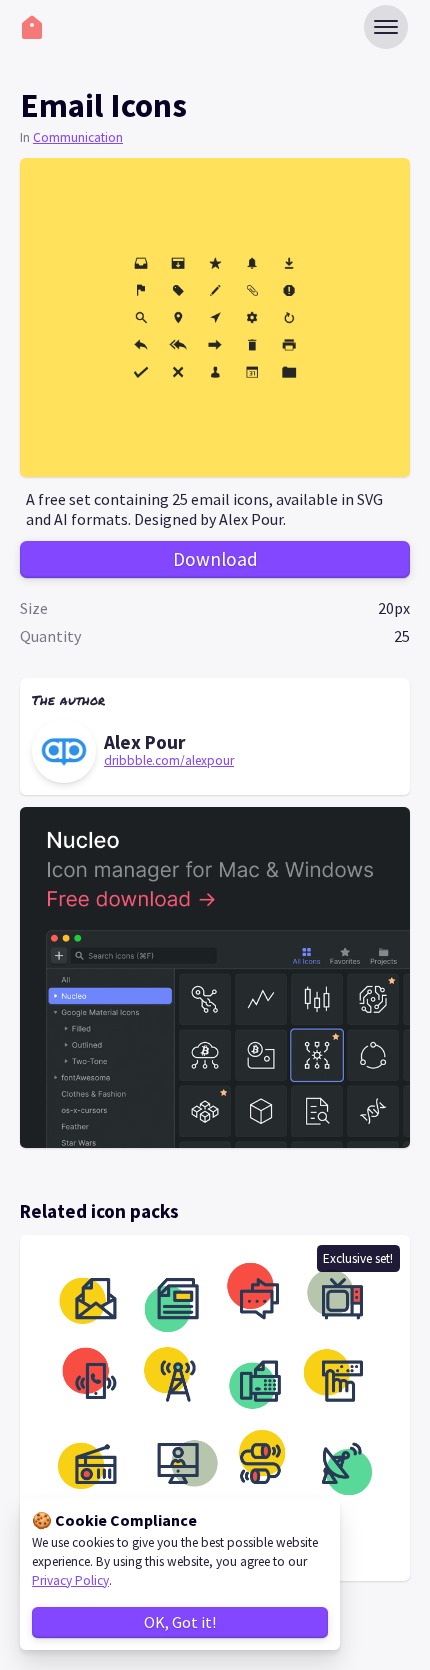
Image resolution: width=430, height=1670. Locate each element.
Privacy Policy (70, 1580)
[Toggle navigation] (386, 27)
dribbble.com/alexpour (169, 760)
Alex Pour (144, 742)
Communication (78, 137)
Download (215, 559)
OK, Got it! (180, 1622)
